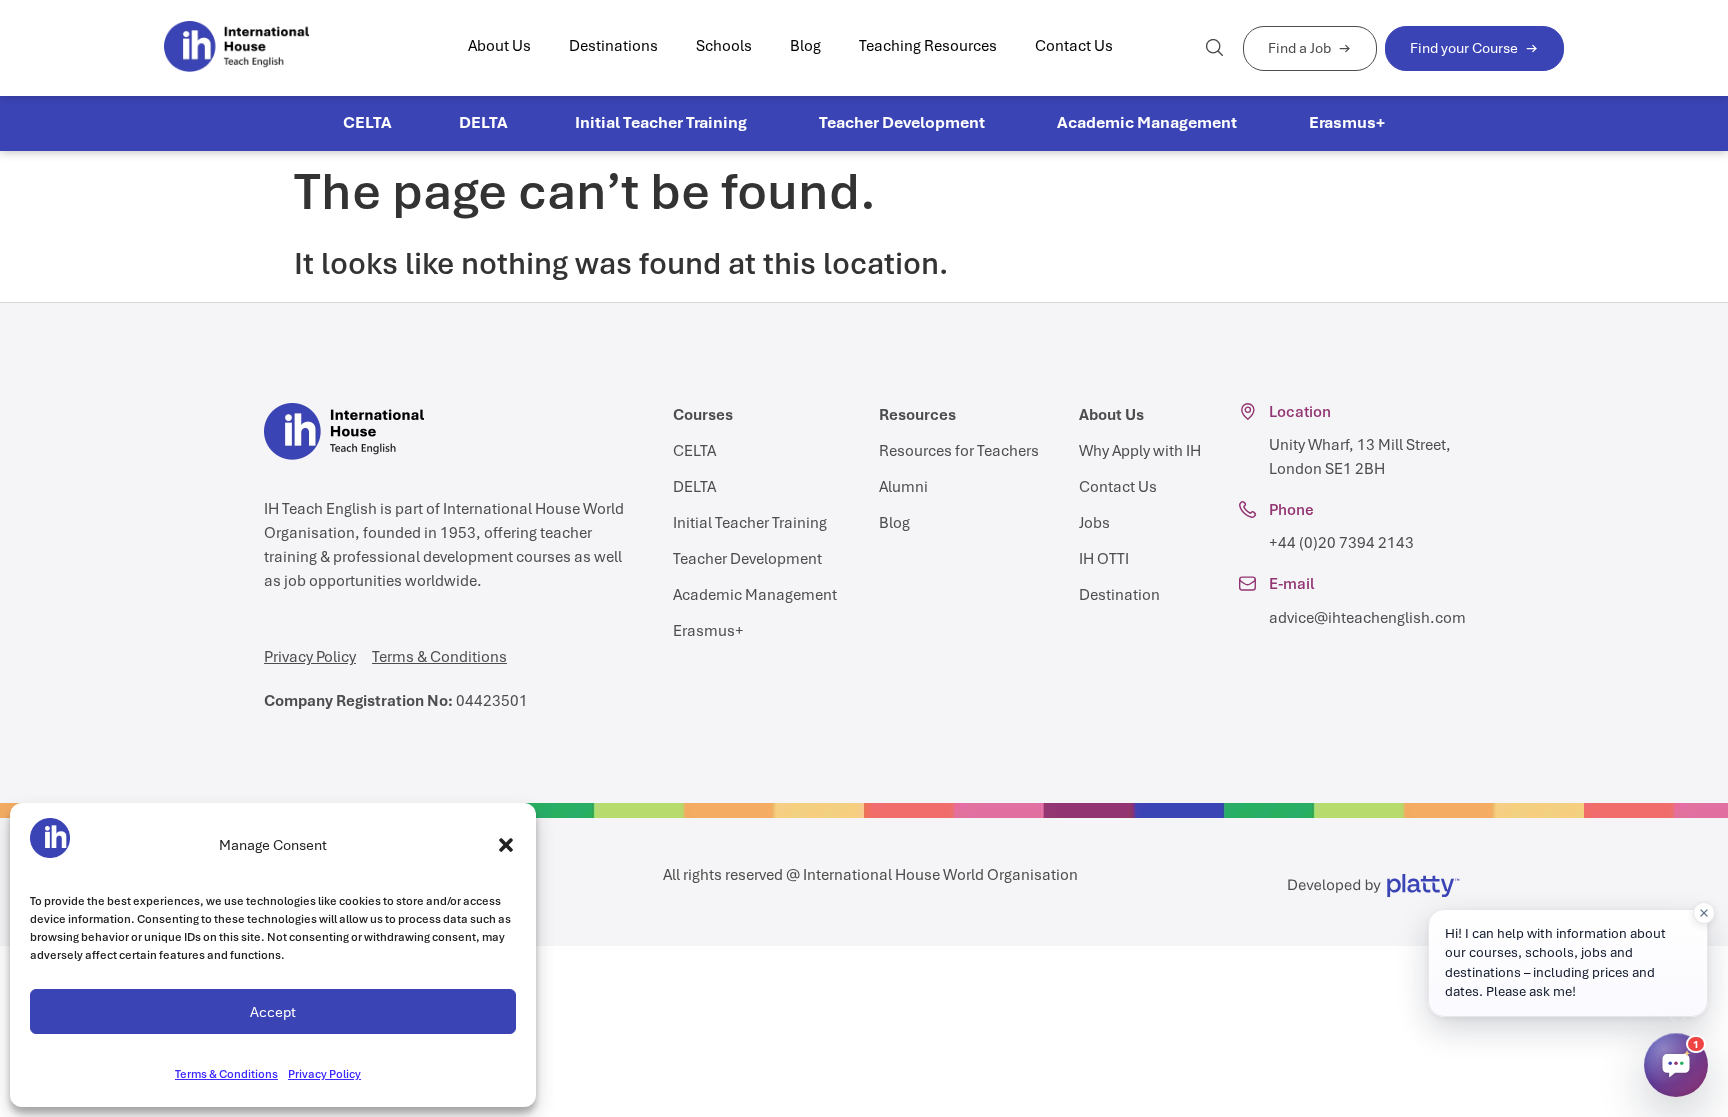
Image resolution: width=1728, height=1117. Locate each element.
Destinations (613, 46)
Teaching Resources (928, 46)
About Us (499, 46)
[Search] (1214, 47)
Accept (273, 1012)
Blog (805, 46)
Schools (724, 46)
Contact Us (1074, 46)
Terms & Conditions (226, 1074)
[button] (506, 845)
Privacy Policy (324, 1074)
